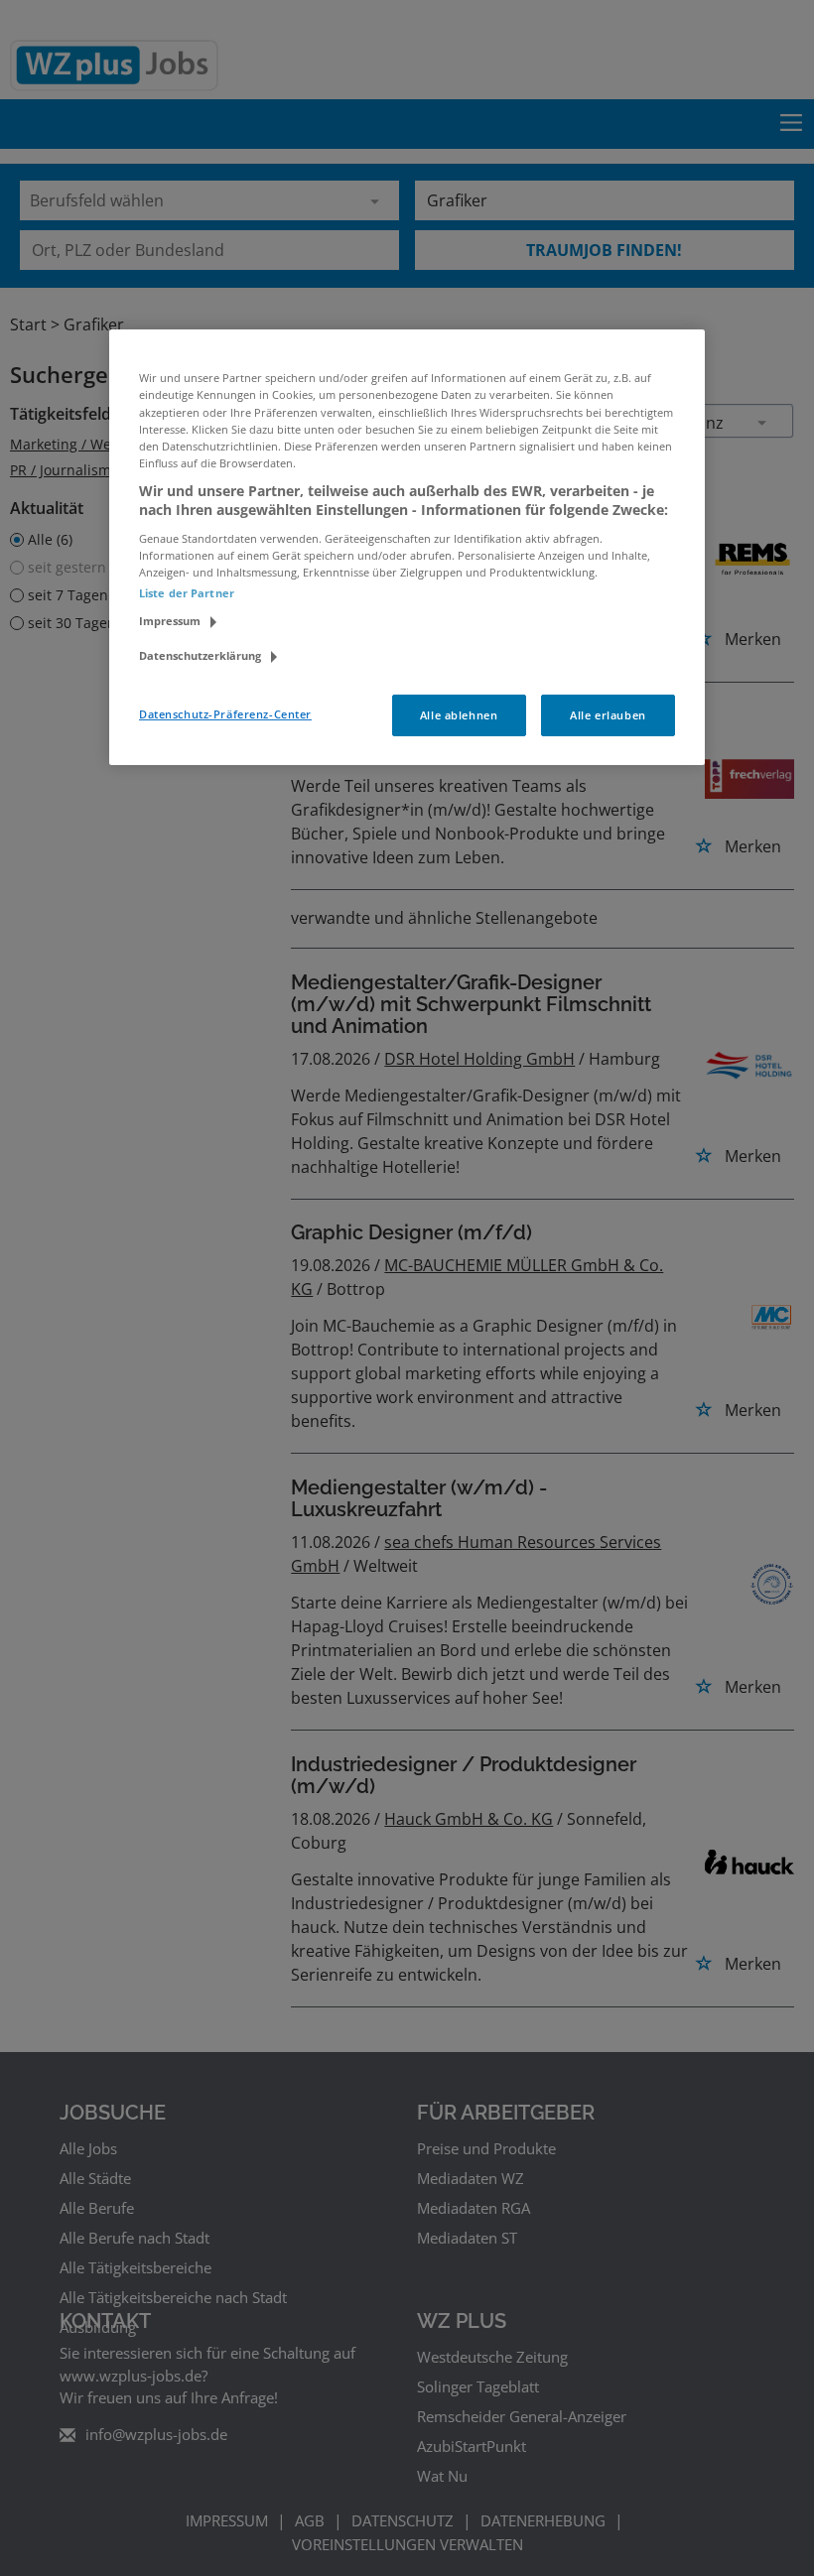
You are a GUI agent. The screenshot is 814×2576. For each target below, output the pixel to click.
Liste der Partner (187, 593)
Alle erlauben (608, 715)
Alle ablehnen (459, 715)
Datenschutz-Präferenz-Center (225, 714)
